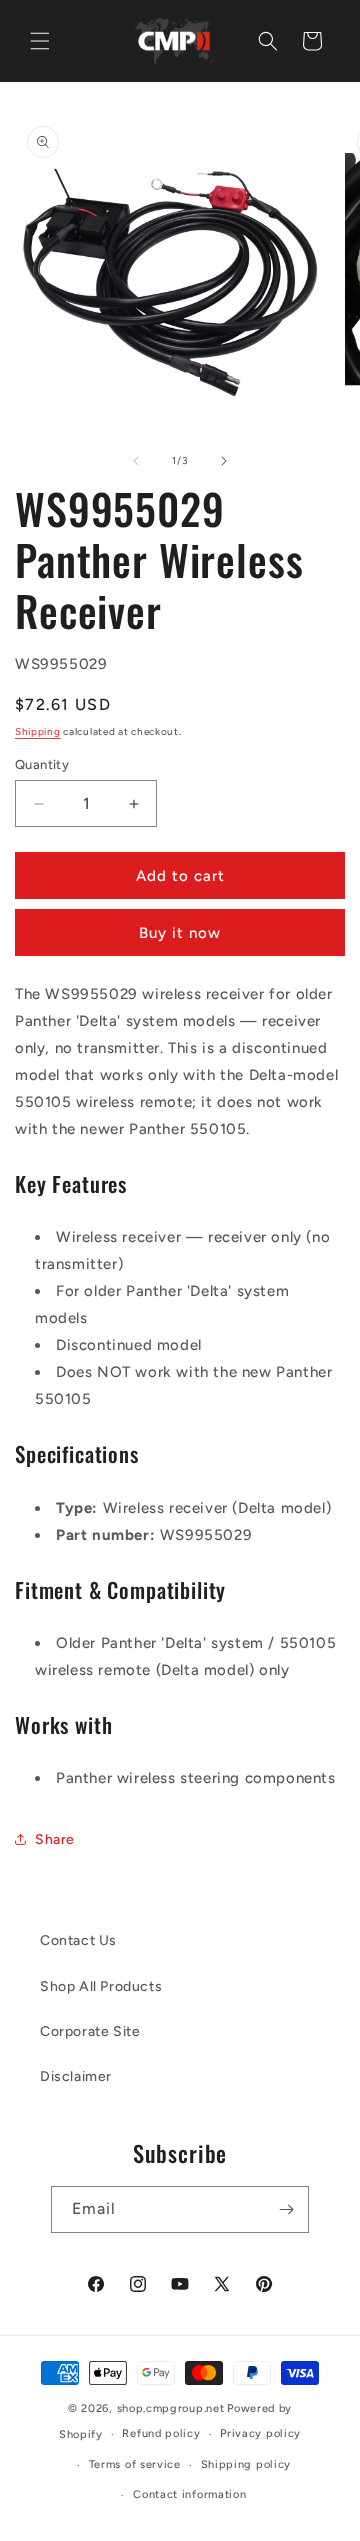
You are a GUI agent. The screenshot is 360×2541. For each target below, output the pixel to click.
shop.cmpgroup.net (171, 2408)
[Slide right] (224, 461)
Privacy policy (260, 2433)
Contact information (189, 2494)
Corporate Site (90, 2031)
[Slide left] (136, 461)
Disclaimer (76, 2076)
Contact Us (78, 1940)
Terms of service (135, 2464)
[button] (40, 41)
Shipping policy (246, 2464)
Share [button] (55, 1839)
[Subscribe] (286, 2209)
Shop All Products (101, 1986)
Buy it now (180, 933)
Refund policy (161, 2433)
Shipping (38, 731)
